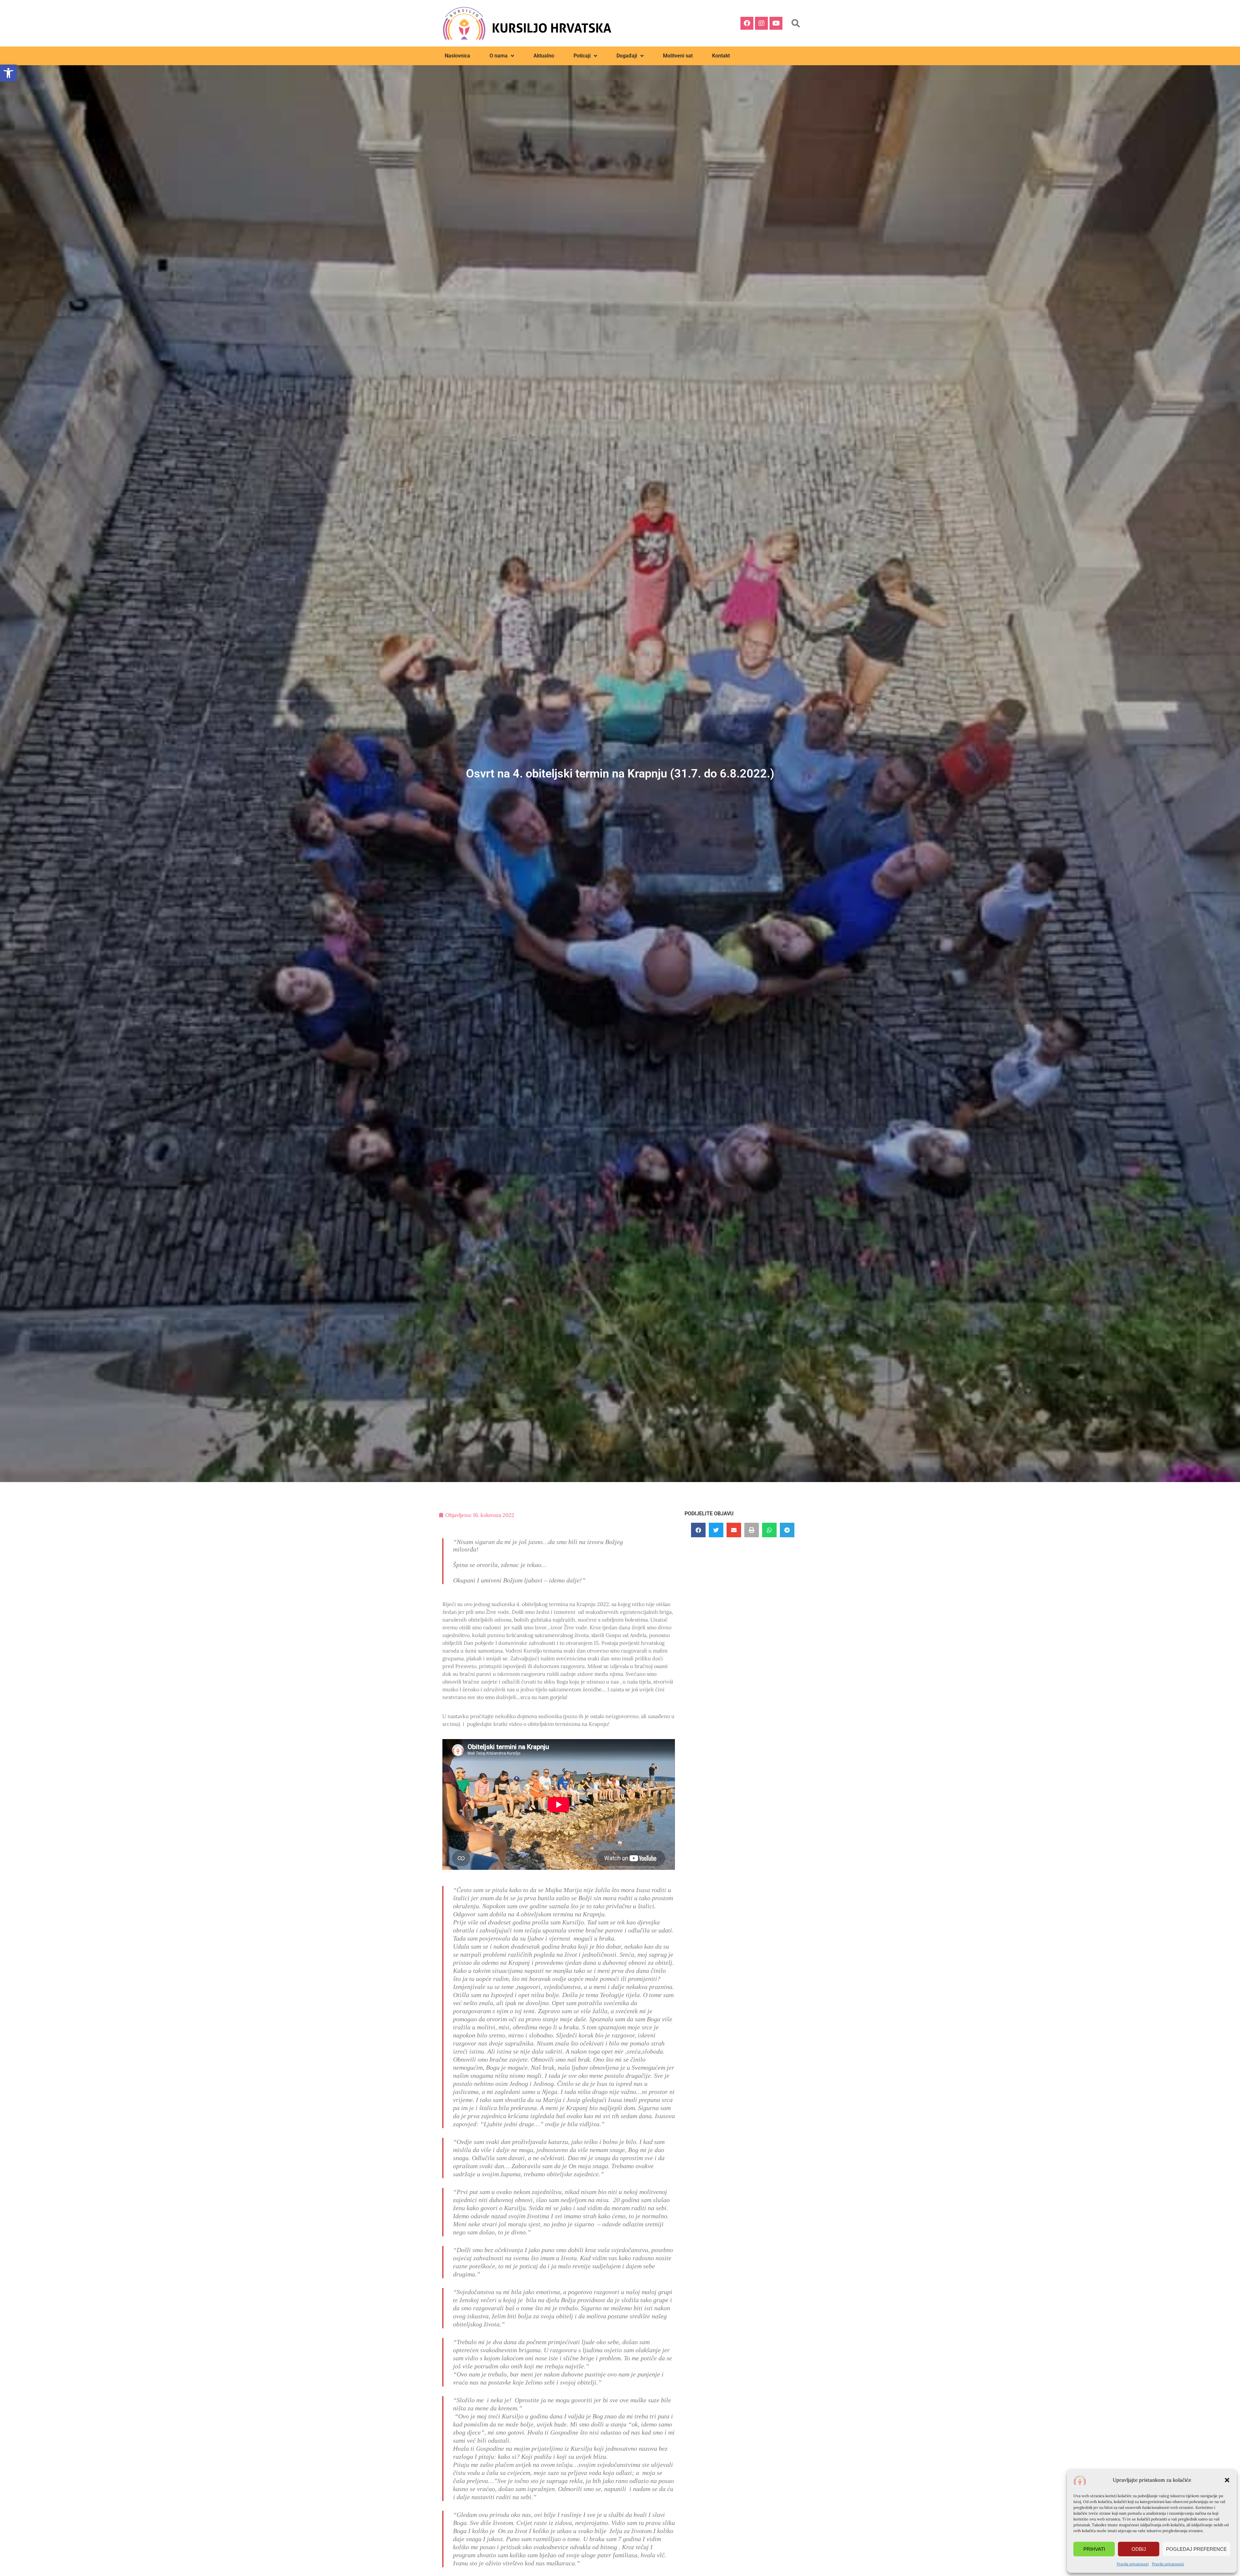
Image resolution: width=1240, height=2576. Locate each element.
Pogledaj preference (1196, 2549)
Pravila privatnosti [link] (1133, 2564)
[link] (8, 73)
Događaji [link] (627, 56)
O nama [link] (499, 56)
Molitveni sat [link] (678, 56)
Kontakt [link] (721, 56)
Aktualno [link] (544, 56)
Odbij (1139, 2549)
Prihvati (1094, 2549)
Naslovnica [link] (457, 56)
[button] (1227, 2480)
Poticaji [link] (582, 56)
